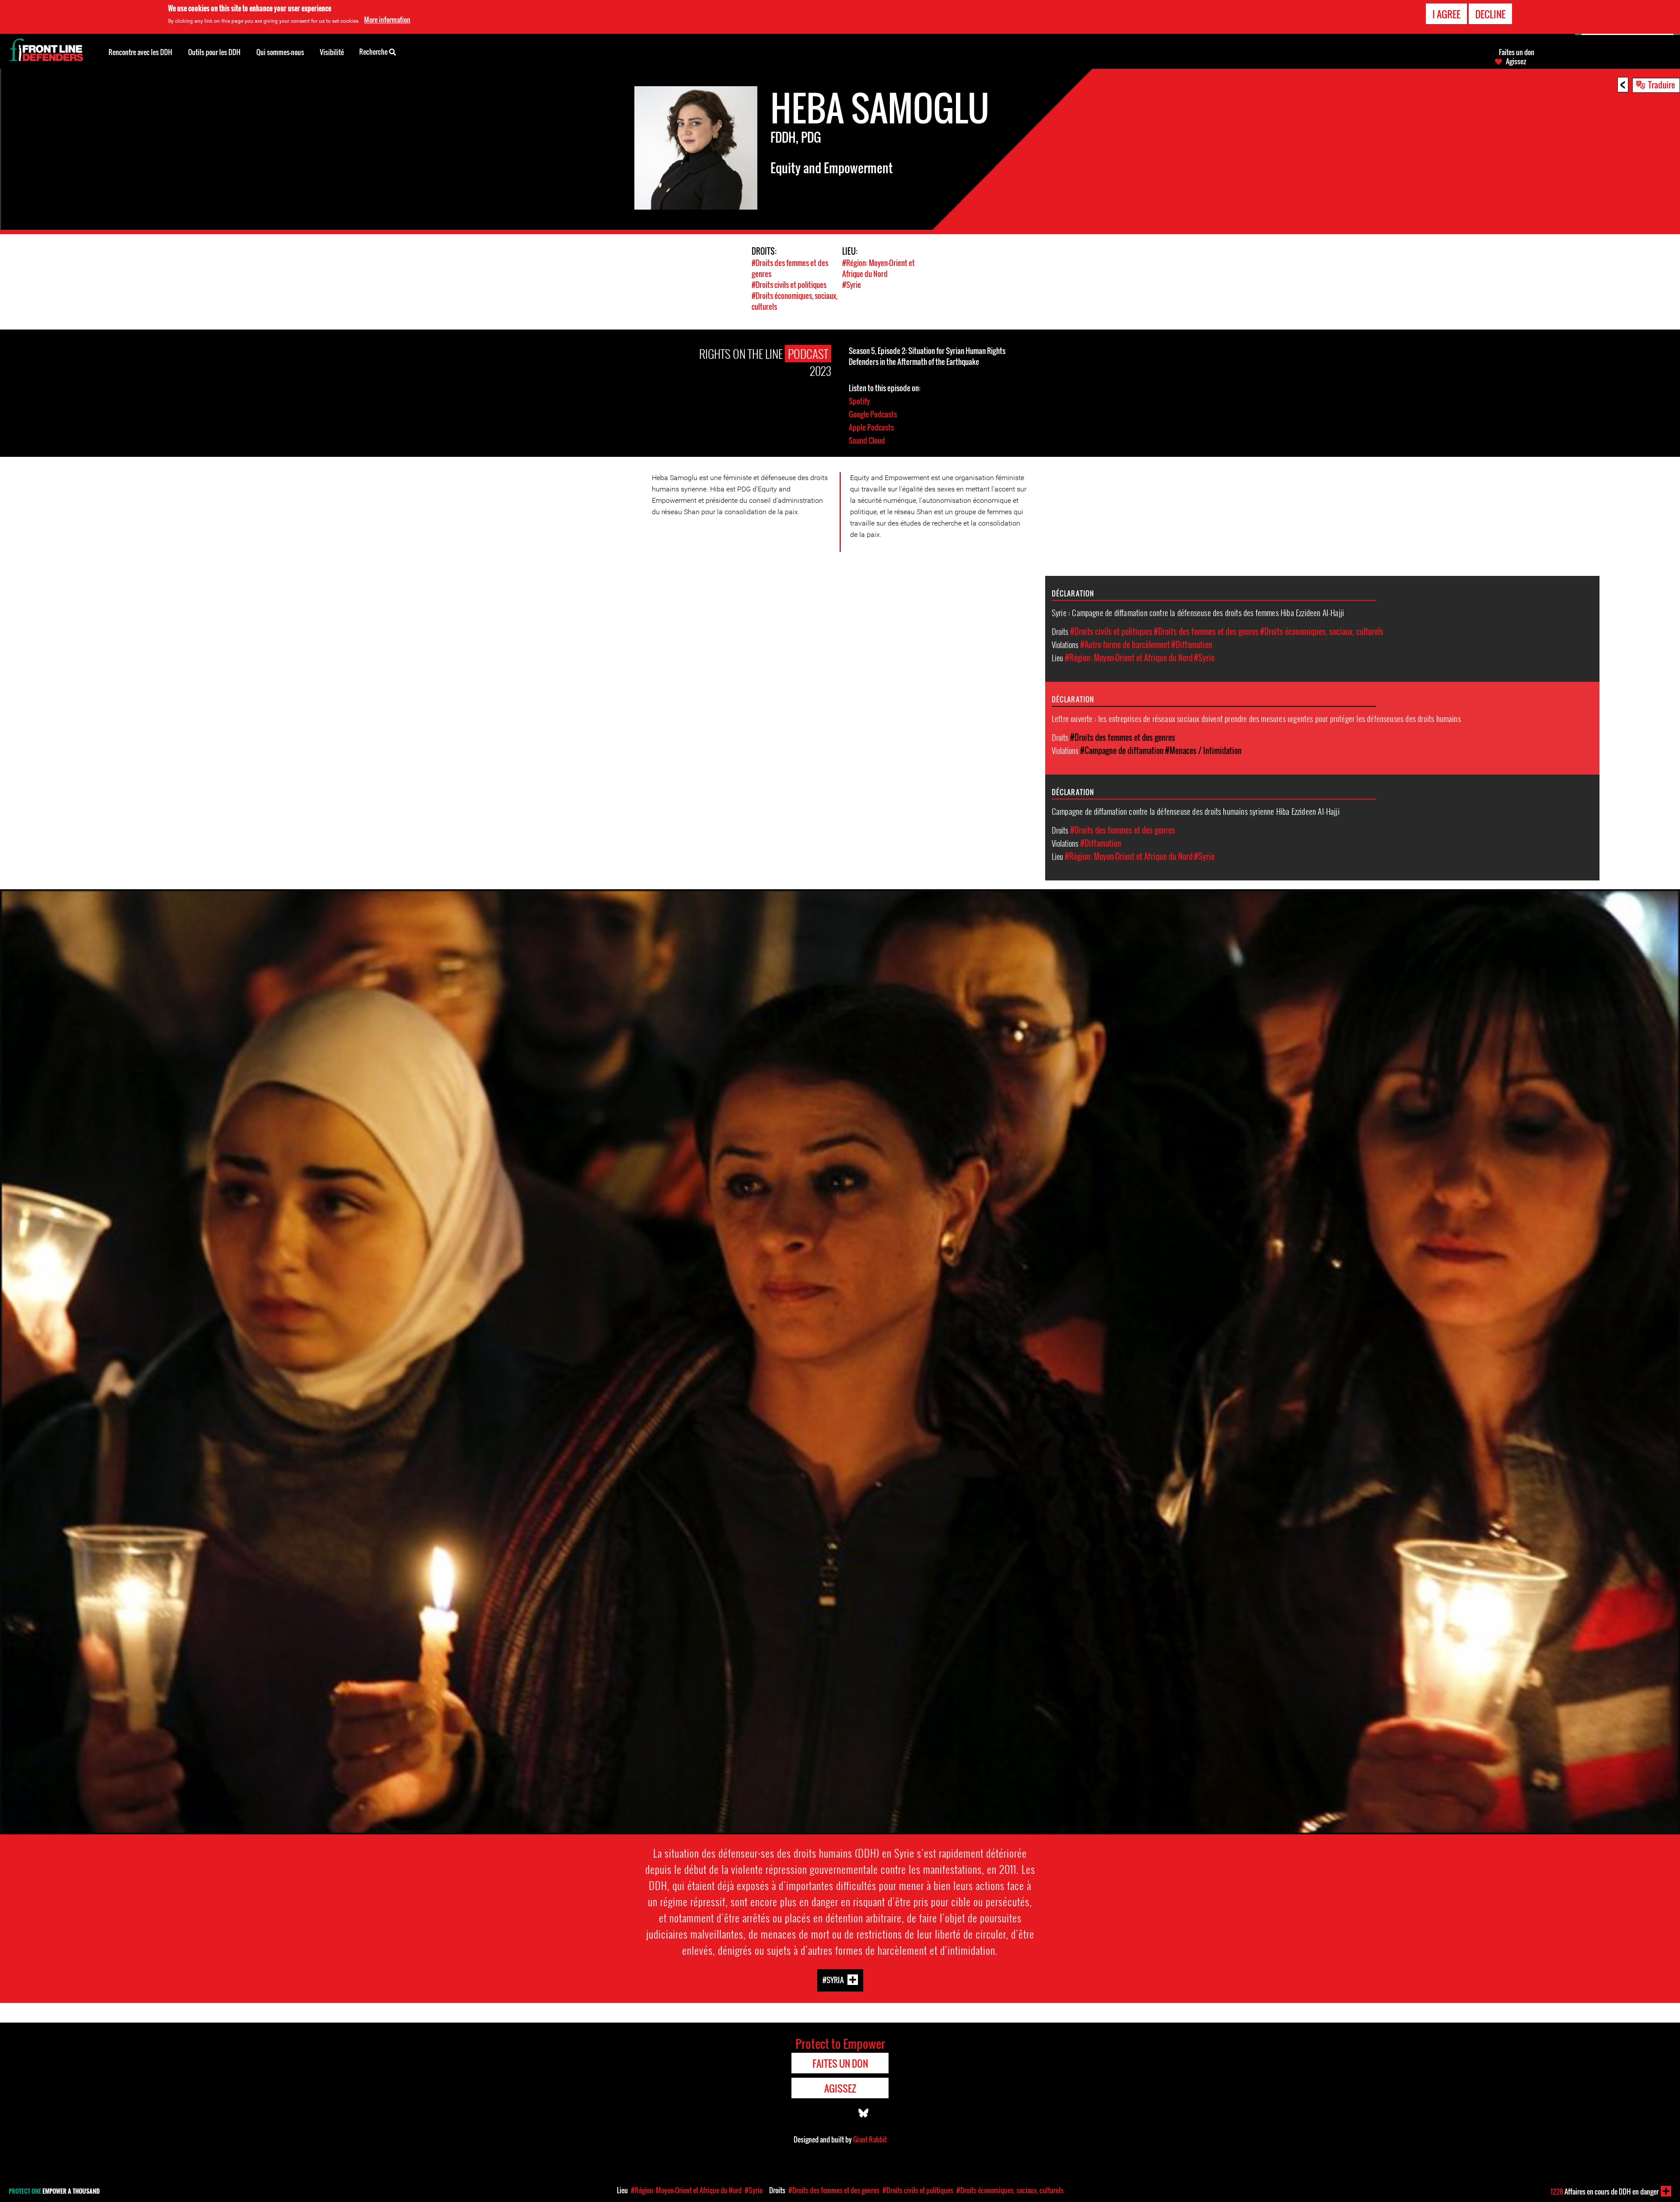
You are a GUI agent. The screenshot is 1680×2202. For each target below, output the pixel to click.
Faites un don (1517, 52)
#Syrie (852, 285)
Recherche (374, 52)
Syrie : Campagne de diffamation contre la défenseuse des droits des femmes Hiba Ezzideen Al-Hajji (1198, 612)
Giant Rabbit (870, 2139)
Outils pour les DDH (214, 52)
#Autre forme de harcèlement (1125, 645)
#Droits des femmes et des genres (1206, 631)
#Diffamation (1192, 645)
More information (387, 20)
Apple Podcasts (871, 427)
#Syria (833, 1980)
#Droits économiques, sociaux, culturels (1322, 631)
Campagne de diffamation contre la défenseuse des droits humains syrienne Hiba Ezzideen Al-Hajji (1196, 811)
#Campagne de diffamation (1122, 750)
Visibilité (332, 52)
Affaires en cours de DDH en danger (1605, 2191)
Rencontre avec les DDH (140, 52)
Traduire (1662, 84)
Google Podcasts (873, 414)
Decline (1490, 14)
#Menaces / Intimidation (1203, 750)
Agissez (1516, 61)
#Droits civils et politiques (789, 285)
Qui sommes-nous (280, 52)
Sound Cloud (867, 440)
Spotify (859, 401)
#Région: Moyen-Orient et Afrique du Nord (878, 268)
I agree (1446, 14)
